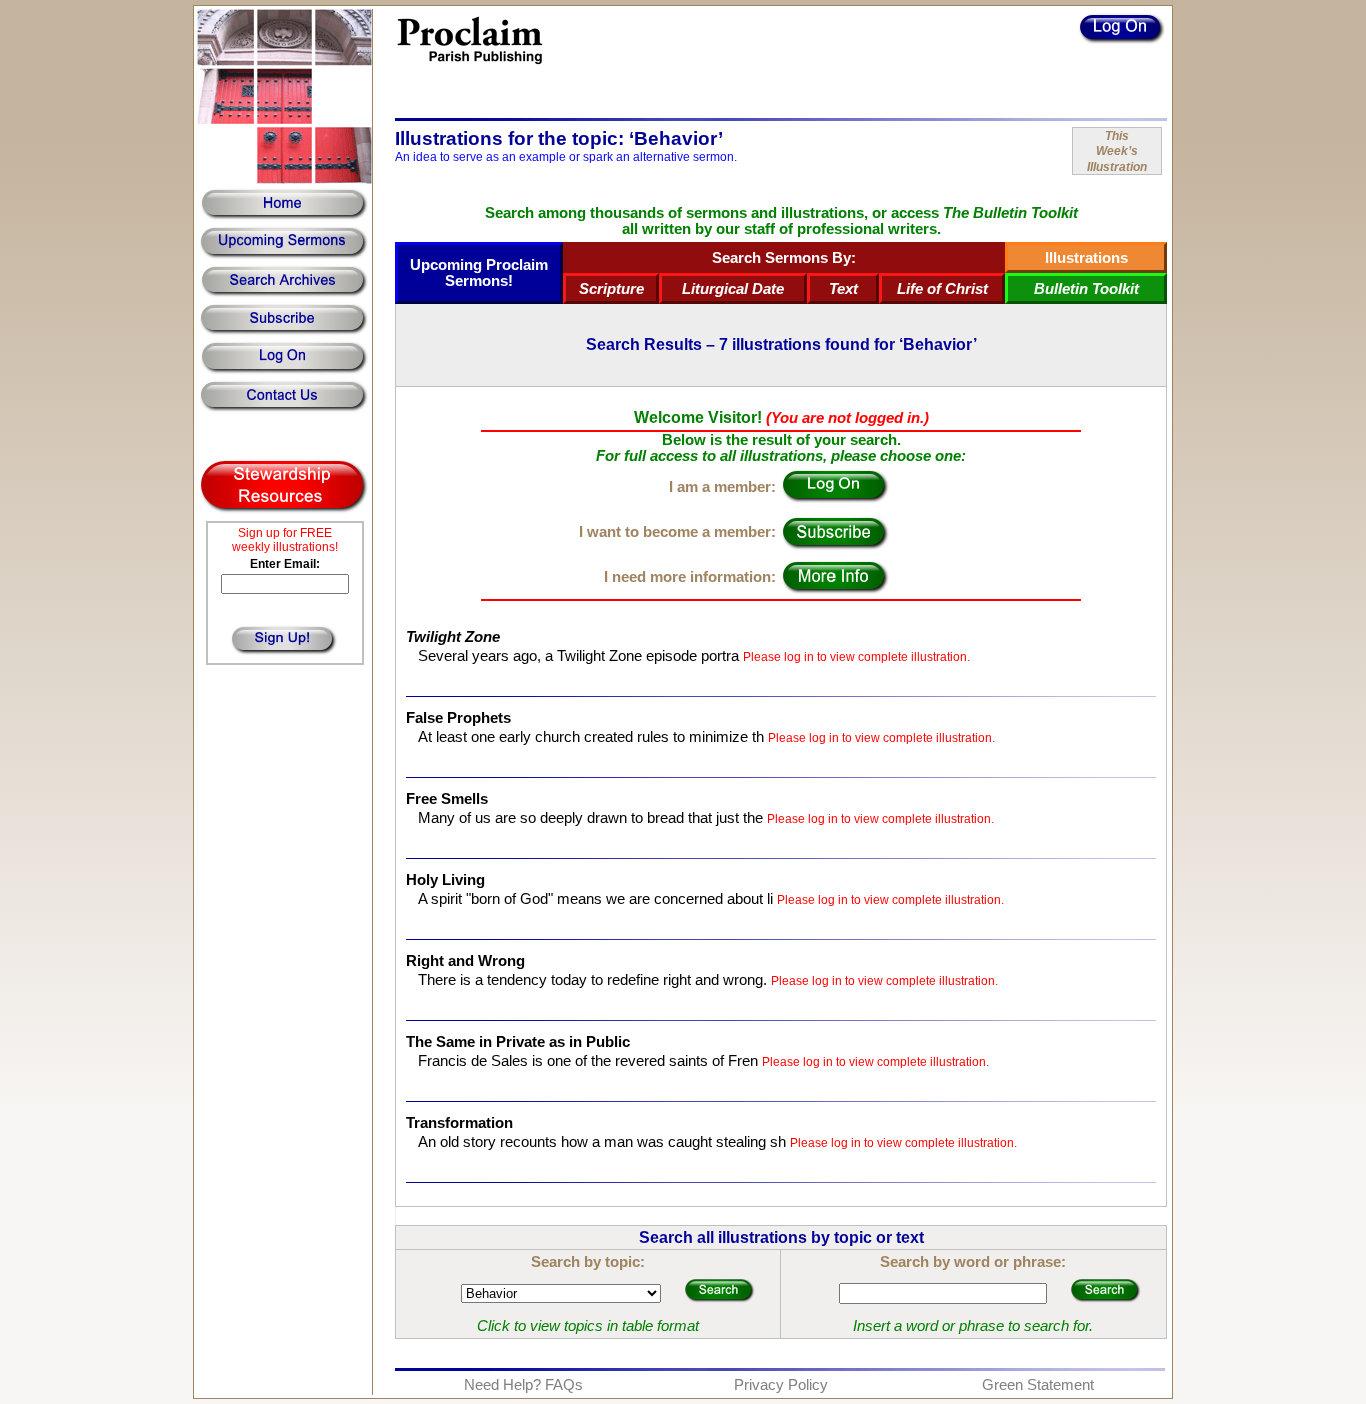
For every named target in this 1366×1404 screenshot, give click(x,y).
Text (843, 289)
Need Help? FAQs (523, 1385)
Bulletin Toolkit (1086, 289)
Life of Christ (942, 289)
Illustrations (1086, 258)
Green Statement (1038, 1385)
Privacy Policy (781, 1385)
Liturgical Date (733, 289)
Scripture (611, 289)
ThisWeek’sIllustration (1117, 151)
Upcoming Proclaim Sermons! (479, 273)
